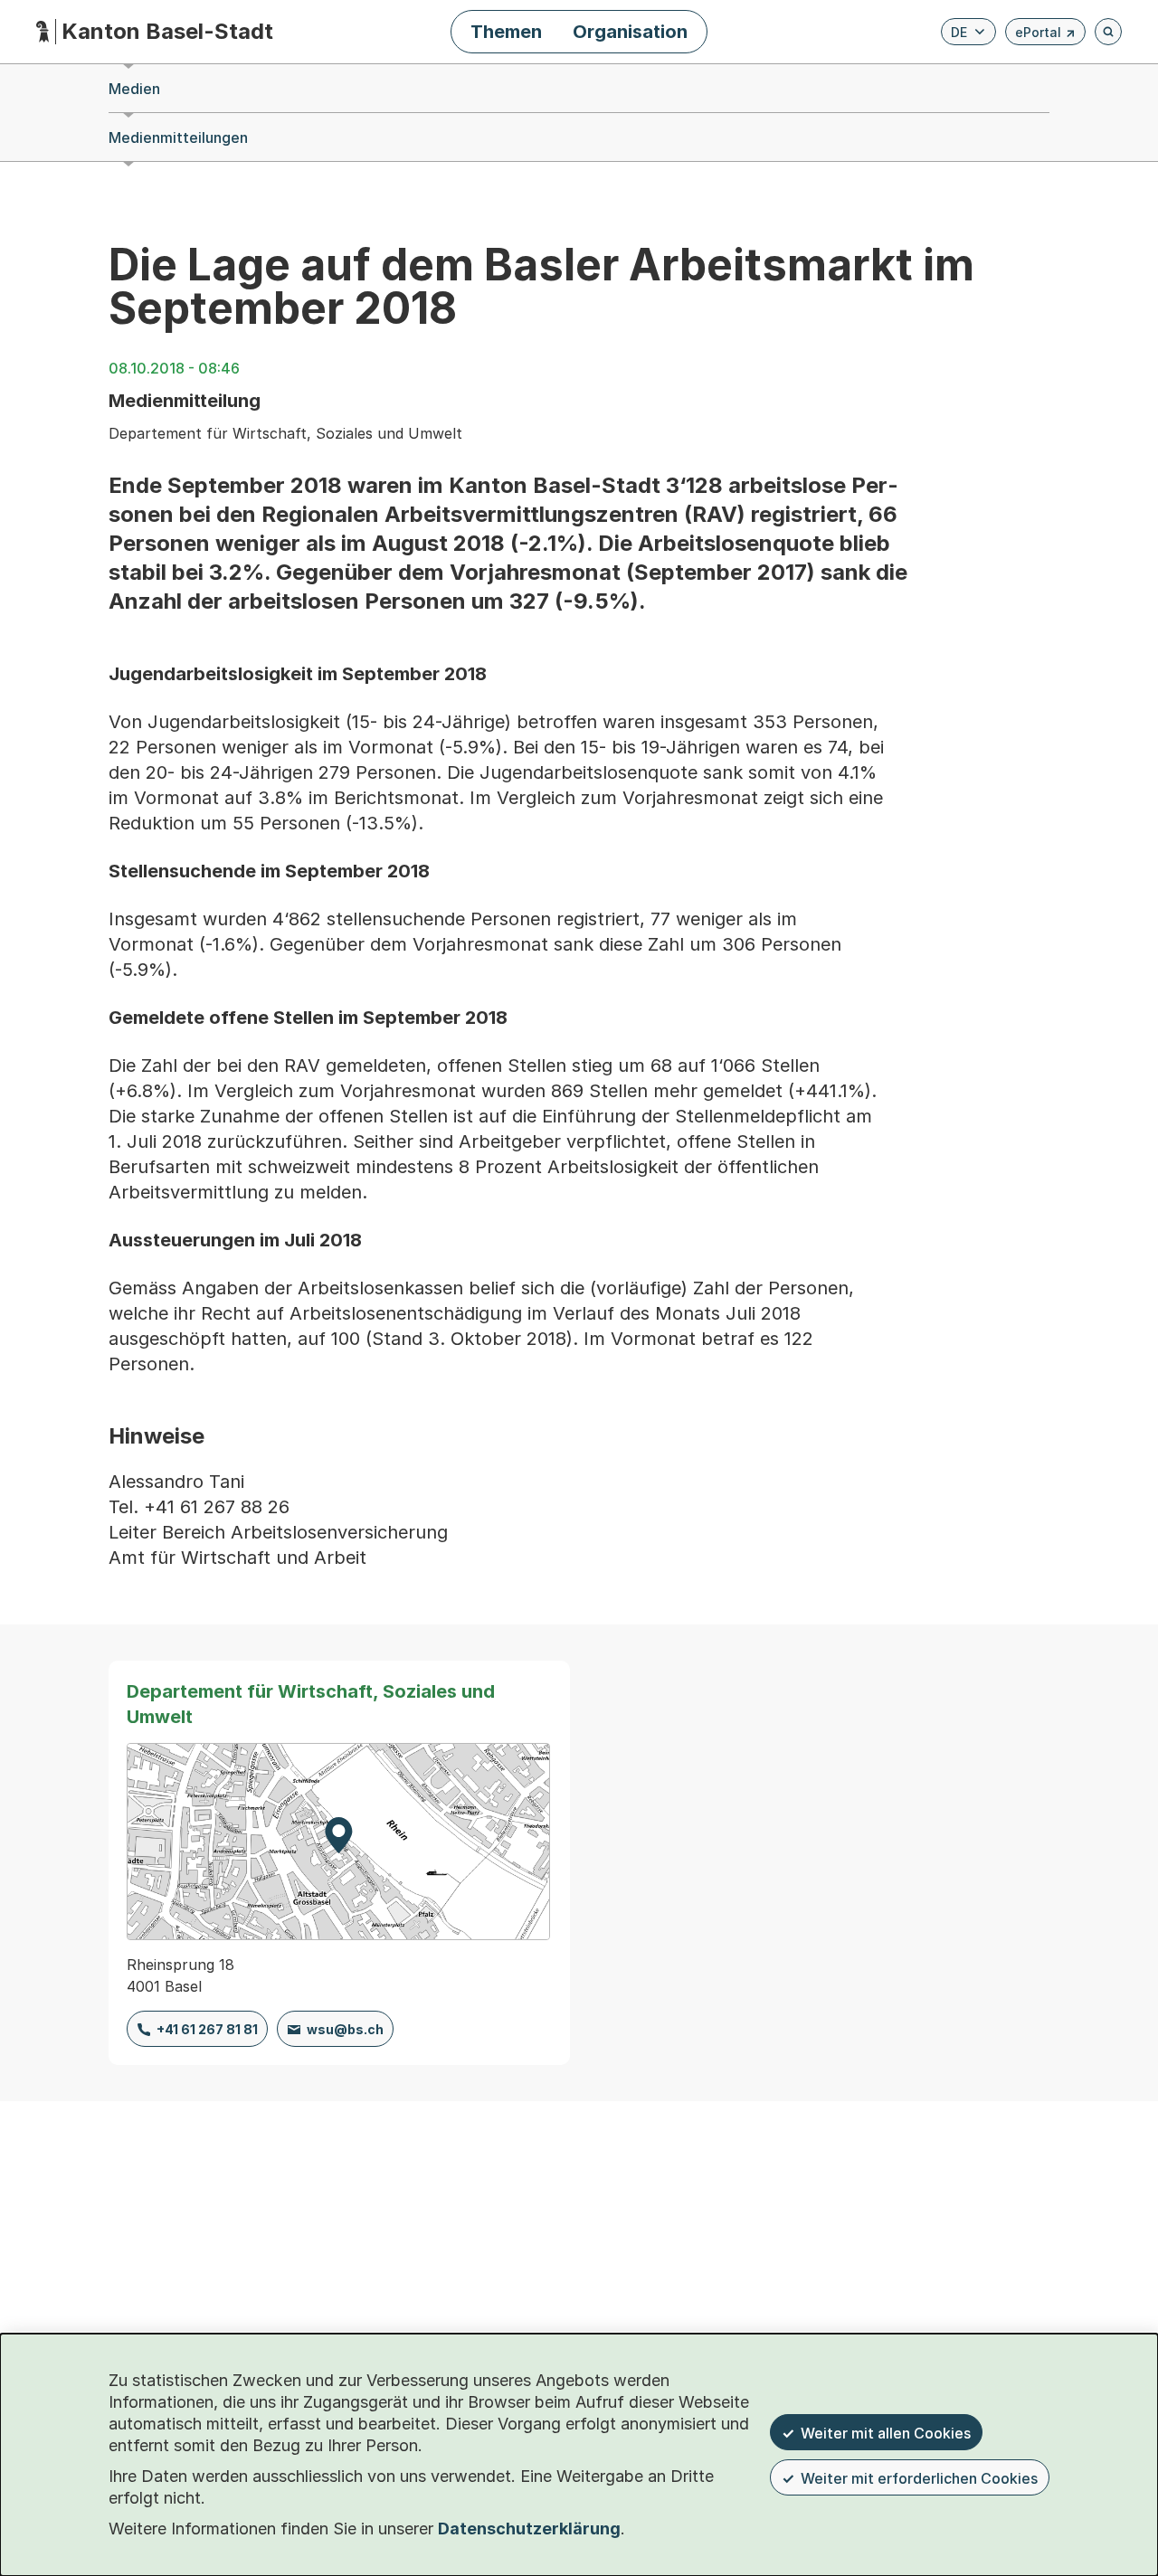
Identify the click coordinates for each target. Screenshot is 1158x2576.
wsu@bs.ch (345, 2029)
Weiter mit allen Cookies (886, 2433)
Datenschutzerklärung (529, 2529)
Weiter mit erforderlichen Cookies (919, 2478)
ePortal (1045, 35)
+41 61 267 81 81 (207, 2029)
